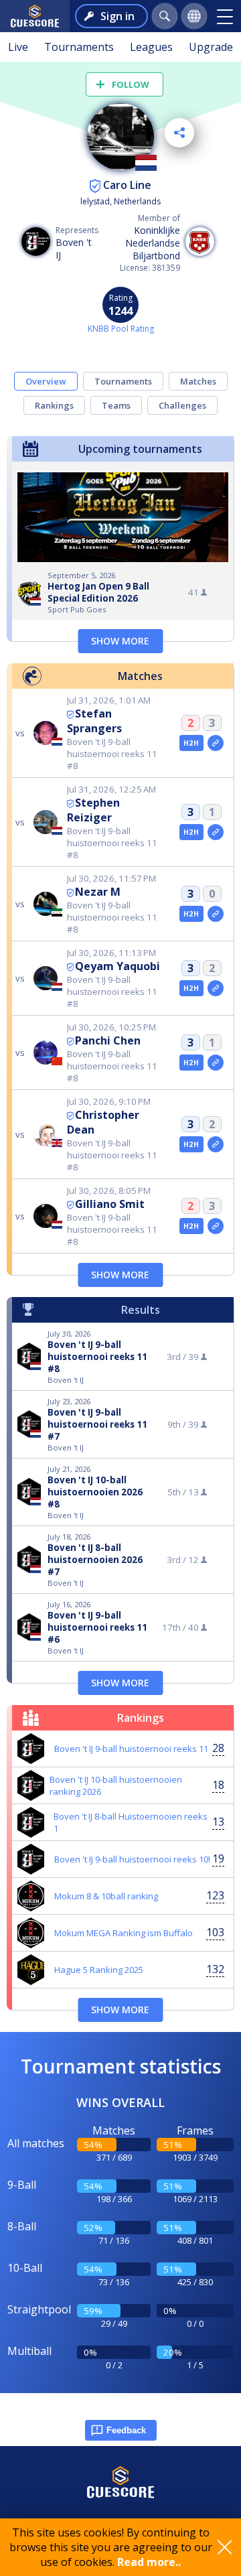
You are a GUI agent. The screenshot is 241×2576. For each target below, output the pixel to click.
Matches (198, 381)
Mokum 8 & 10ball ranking (106, 1896)
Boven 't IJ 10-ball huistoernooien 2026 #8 (95, 1492)
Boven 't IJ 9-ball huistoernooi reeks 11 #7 (97, 1424)
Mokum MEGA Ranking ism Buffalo (124, 1933)
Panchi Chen (108, 1040)
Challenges (182, 405)
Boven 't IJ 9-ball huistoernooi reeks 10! (132, 1859)
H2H (191, 743)
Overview (46, 381)
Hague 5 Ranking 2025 (99, 1970)
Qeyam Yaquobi (117, 966)
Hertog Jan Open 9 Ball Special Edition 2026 (98, 592)
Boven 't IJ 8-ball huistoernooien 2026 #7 (95, 1560)
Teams (116, 405)
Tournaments (79, 47)
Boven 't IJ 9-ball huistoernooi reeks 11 (131, 1749)
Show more (120, 641)
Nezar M (98, 892)
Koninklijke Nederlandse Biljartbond (153, 243)
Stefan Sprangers (94, 721)
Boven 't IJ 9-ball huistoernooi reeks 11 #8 (97, 1357)
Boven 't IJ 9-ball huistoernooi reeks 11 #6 (97, 1627)
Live (18, 47)
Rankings (54, 405)
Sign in (117, 16)
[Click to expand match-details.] (216, 743)
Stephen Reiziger (93, 810)
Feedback (126, 2430)
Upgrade (211, 47)
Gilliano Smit (110, 1204)
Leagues (151, 47)
